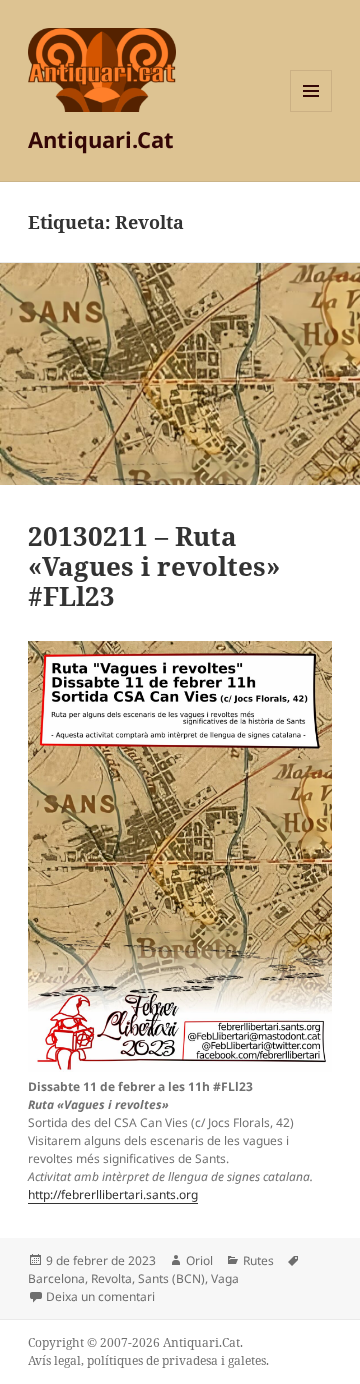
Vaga (225, 1278)
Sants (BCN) (171, 1278)
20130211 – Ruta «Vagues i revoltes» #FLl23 (154, 566)
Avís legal (54, 1360)
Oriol (199, 1260)
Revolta (111, 1278)
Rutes (258, 1260)
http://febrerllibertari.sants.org (113, 1194)
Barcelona (56, 1278)
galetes (247, 1360)
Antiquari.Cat (101, 139)
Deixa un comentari (100, 1296)
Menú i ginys (311, 111)
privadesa (190, 1360)
